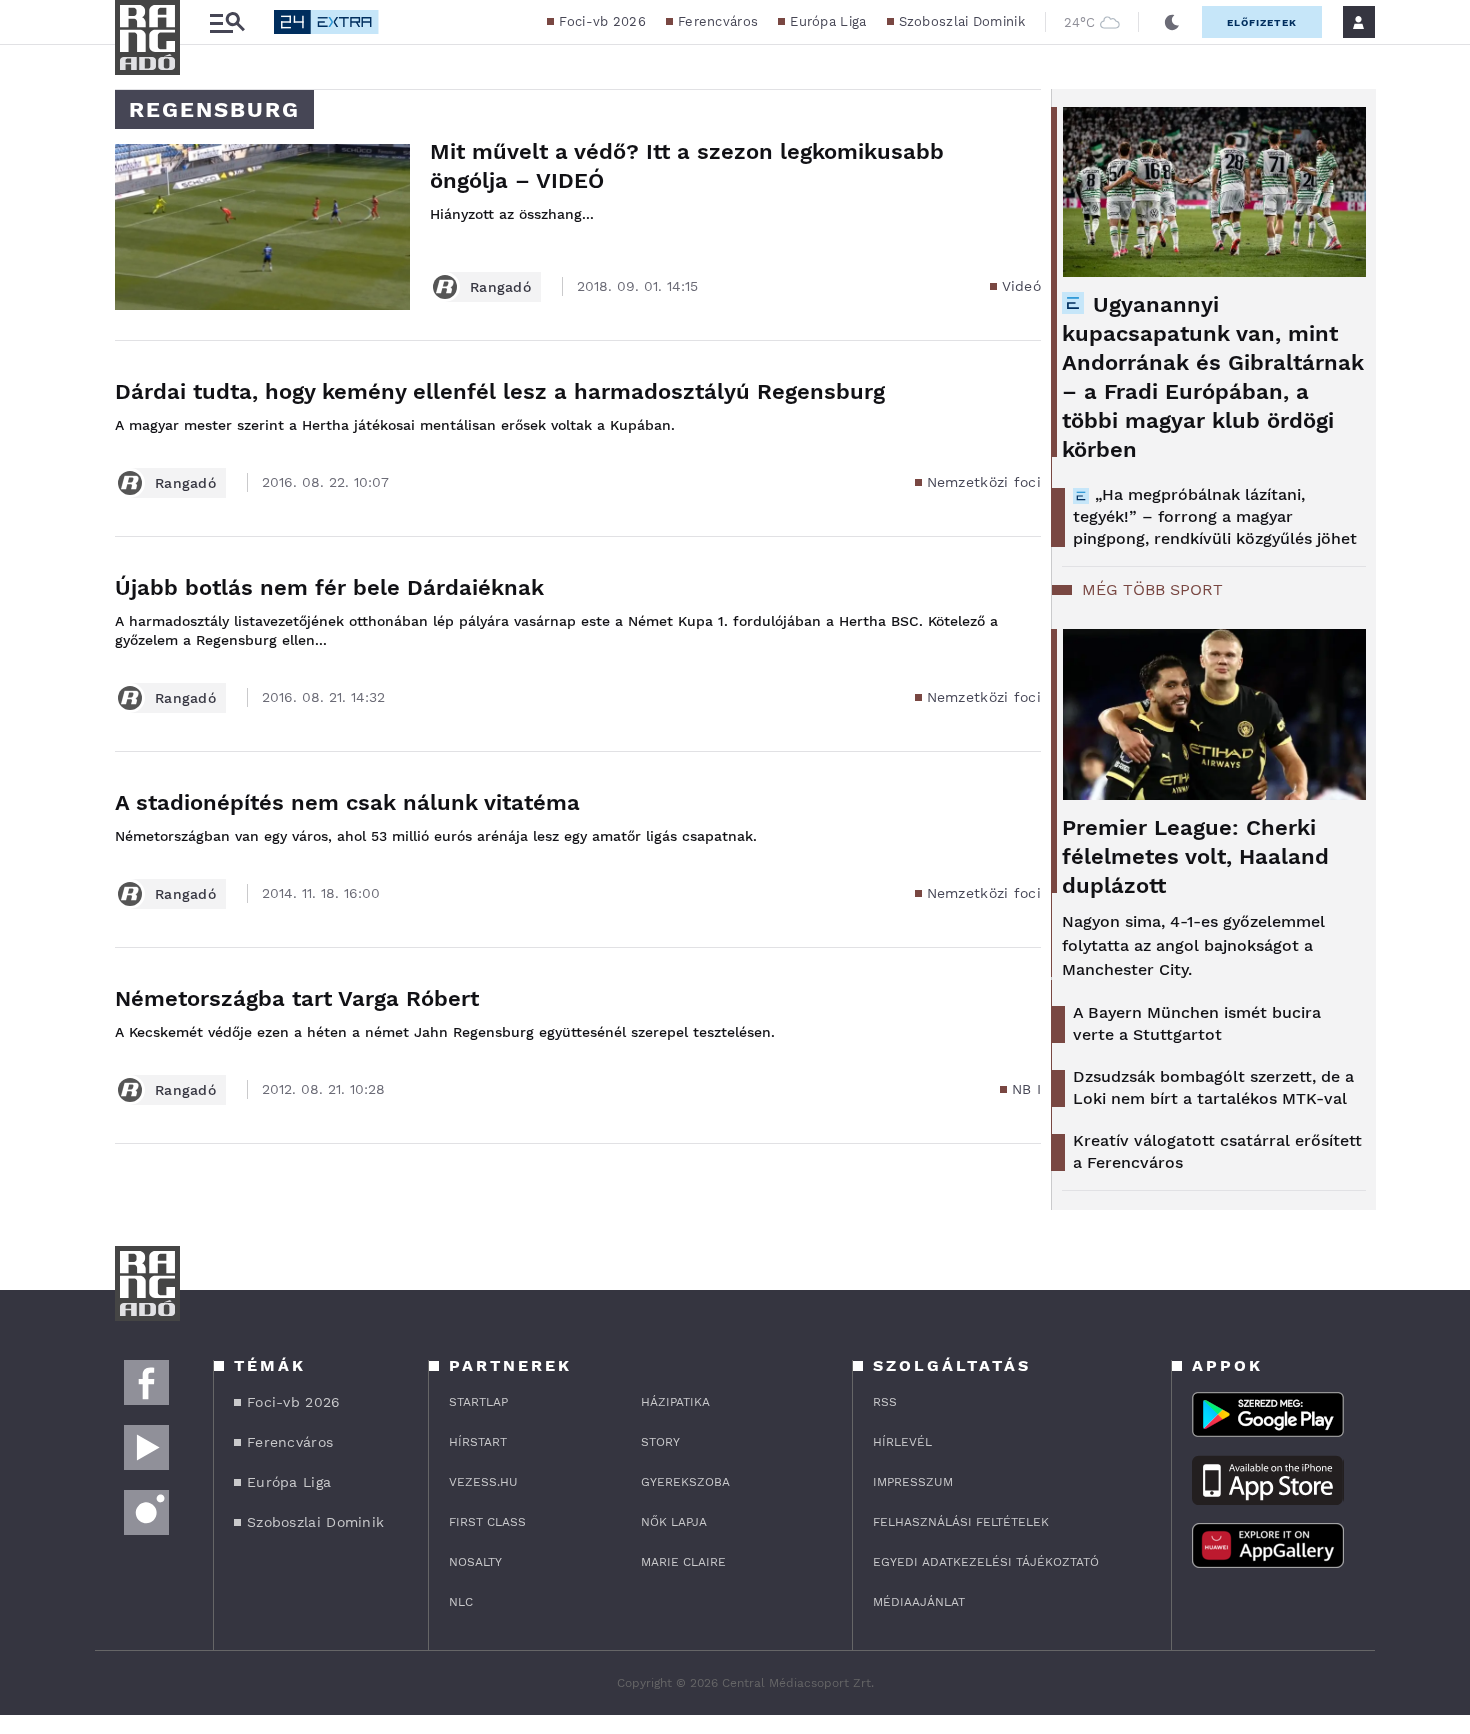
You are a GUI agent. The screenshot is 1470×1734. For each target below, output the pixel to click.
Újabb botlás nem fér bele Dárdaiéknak (329, 587)
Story (660, 1442)
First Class (487, 1522)
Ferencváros (718, 21)
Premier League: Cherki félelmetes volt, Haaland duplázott (1195, 856)
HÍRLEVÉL (902, 1442)
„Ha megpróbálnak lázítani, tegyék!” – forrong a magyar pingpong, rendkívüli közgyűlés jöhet (1215, 516)
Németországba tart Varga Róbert (297, 998)
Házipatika (675, 1402)
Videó (1022, 286)
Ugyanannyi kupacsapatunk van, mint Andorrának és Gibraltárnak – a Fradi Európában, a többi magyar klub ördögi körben (1213, 377)
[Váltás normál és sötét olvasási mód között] (1172, 22)
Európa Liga (828, 21)
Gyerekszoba (685, 1482)
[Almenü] (227, 22)
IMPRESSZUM (913, 1482)
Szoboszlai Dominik (962, 21)
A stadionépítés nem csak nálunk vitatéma (347, 802)
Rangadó (500, 287)
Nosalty (475, 1562)
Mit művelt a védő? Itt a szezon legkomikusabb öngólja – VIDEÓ (687, 166)
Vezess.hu (483, 1482)
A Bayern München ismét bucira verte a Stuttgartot (1197, 1023)
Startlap (478, 1402)
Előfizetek (1262, 22)
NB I (1026, 1089)
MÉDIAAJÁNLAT (919, 1602)
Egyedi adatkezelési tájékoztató (986, 1562)
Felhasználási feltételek (961, 1522)
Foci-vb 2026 (602, 21)
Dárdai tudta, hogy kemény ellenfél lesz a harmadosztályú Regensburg (500, 391)
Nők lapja (674, 1522)
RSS (885, 1402)
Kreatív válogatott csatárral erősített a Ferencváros (1217, 1151)
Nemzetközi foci (984, 482)
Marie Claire (683, 1562)
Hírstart (478, 1442)
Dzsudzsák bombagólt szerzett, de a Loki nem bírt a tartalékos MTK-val (1213, 1087)
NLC (461, 1602)
